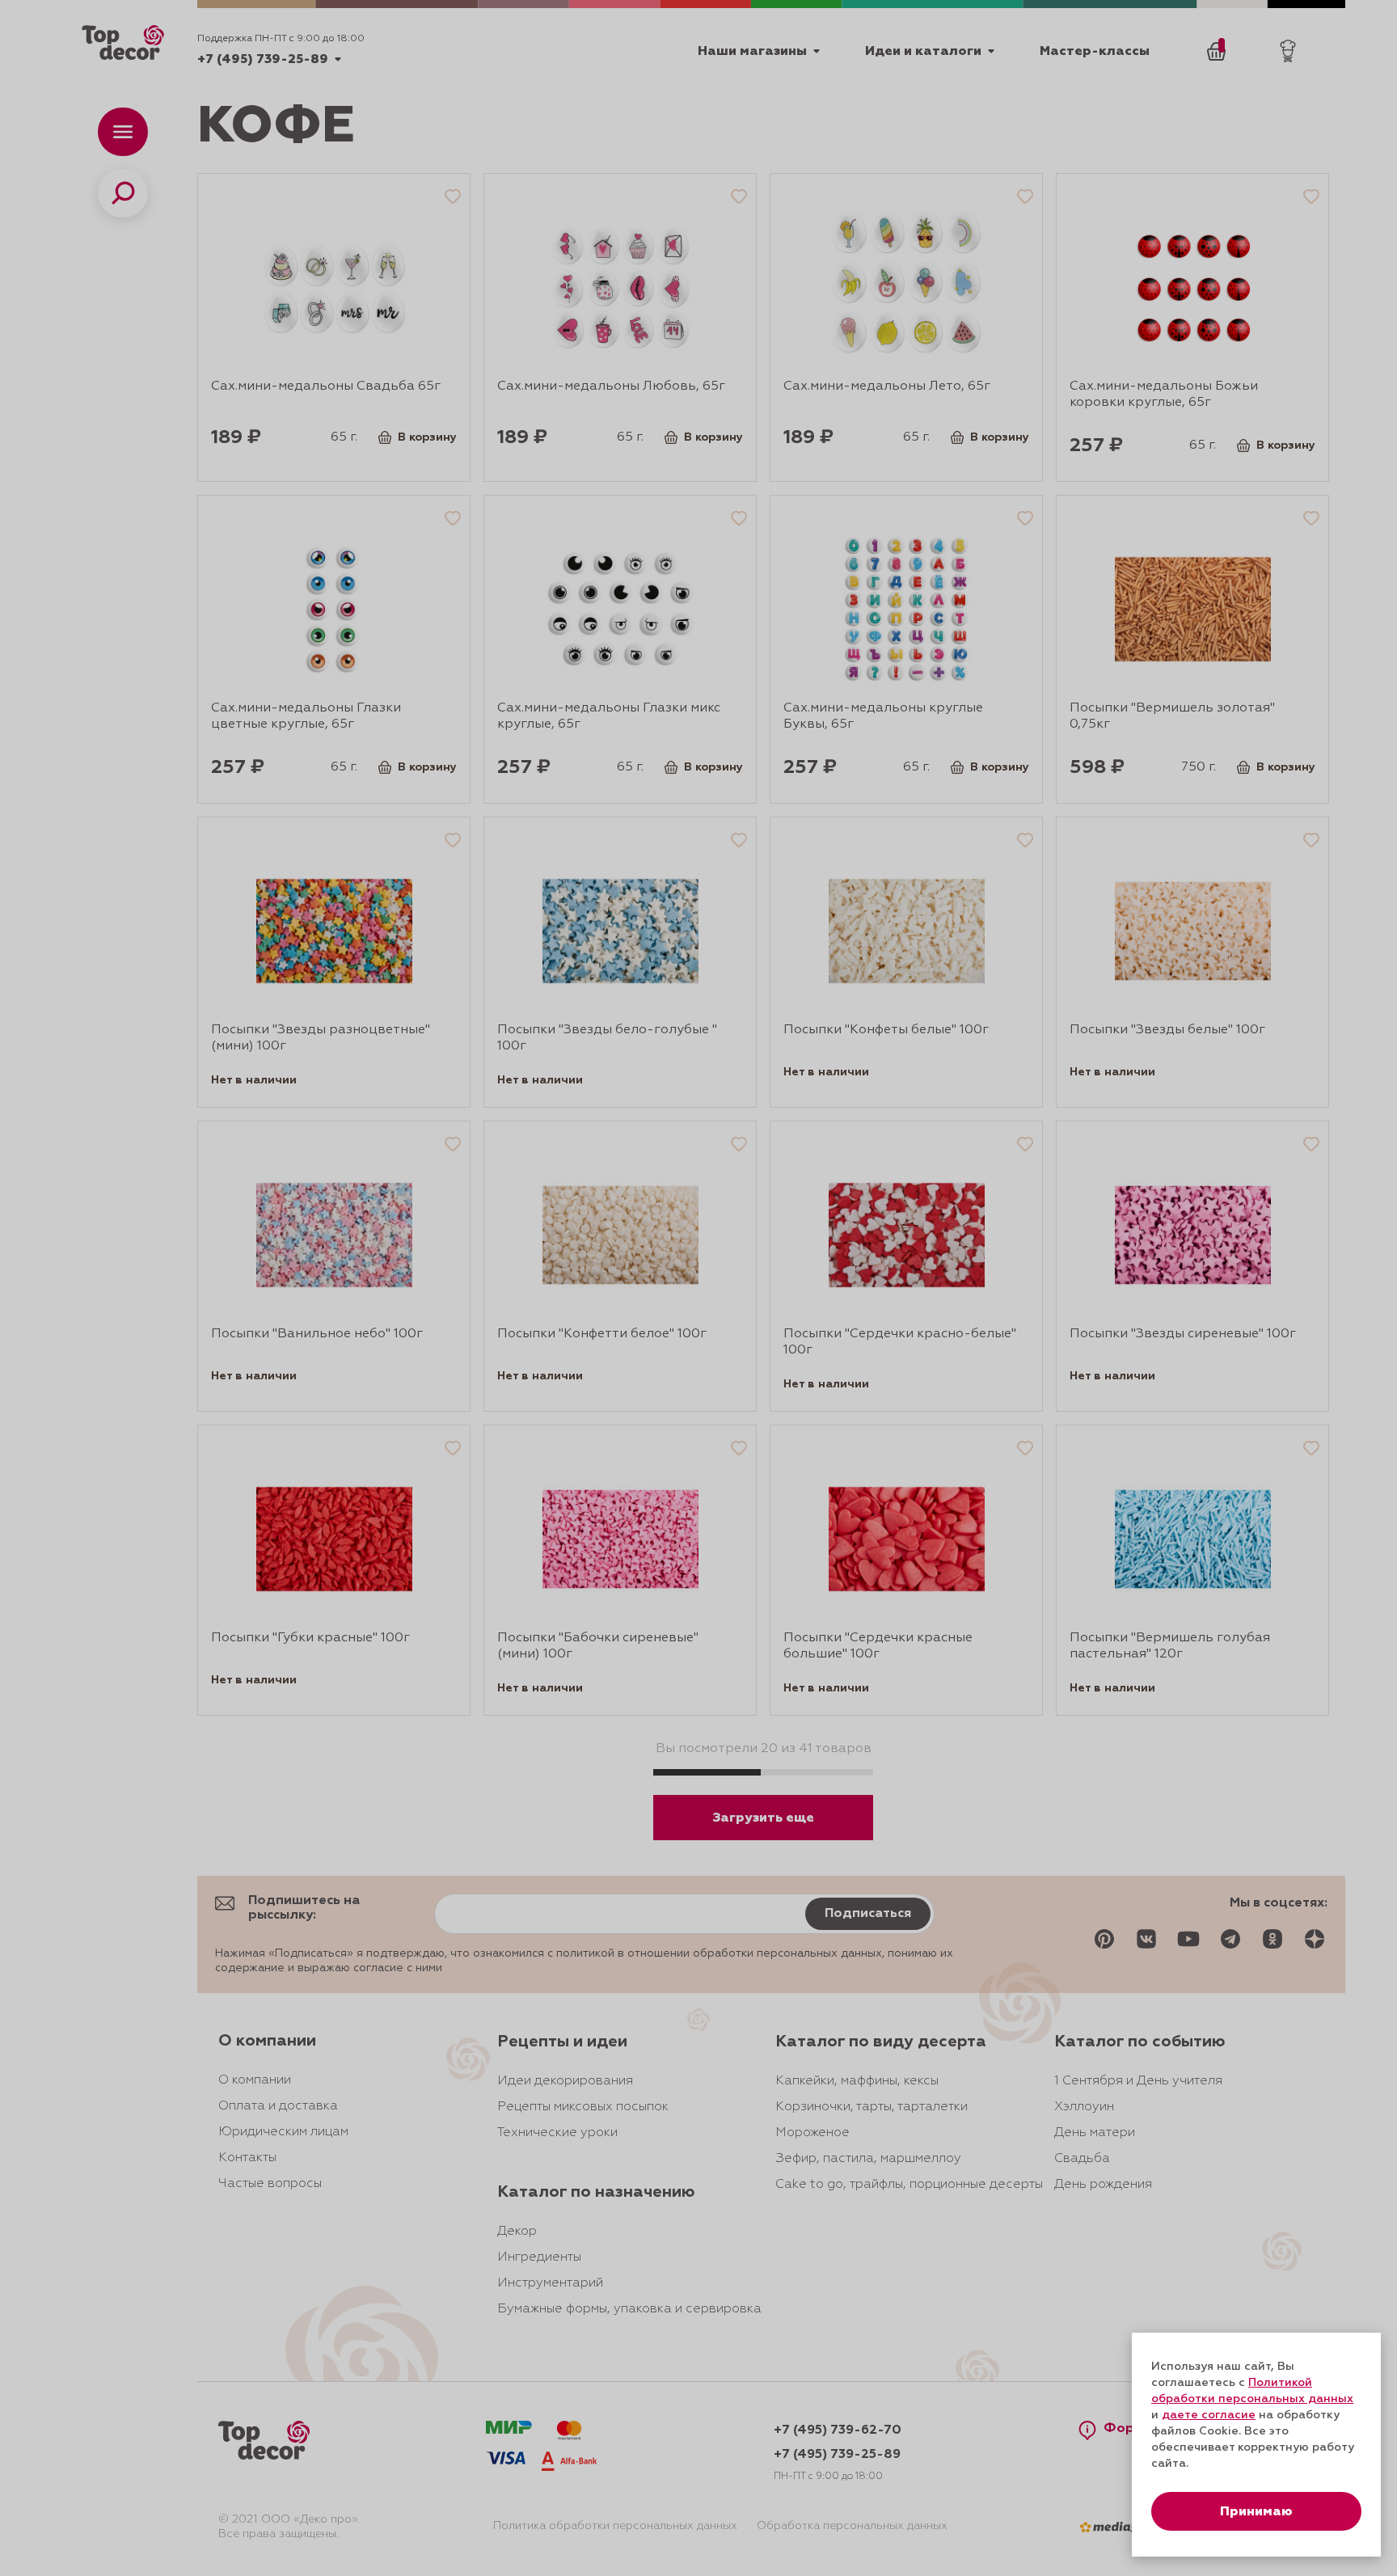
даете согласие (1209, 2415)
